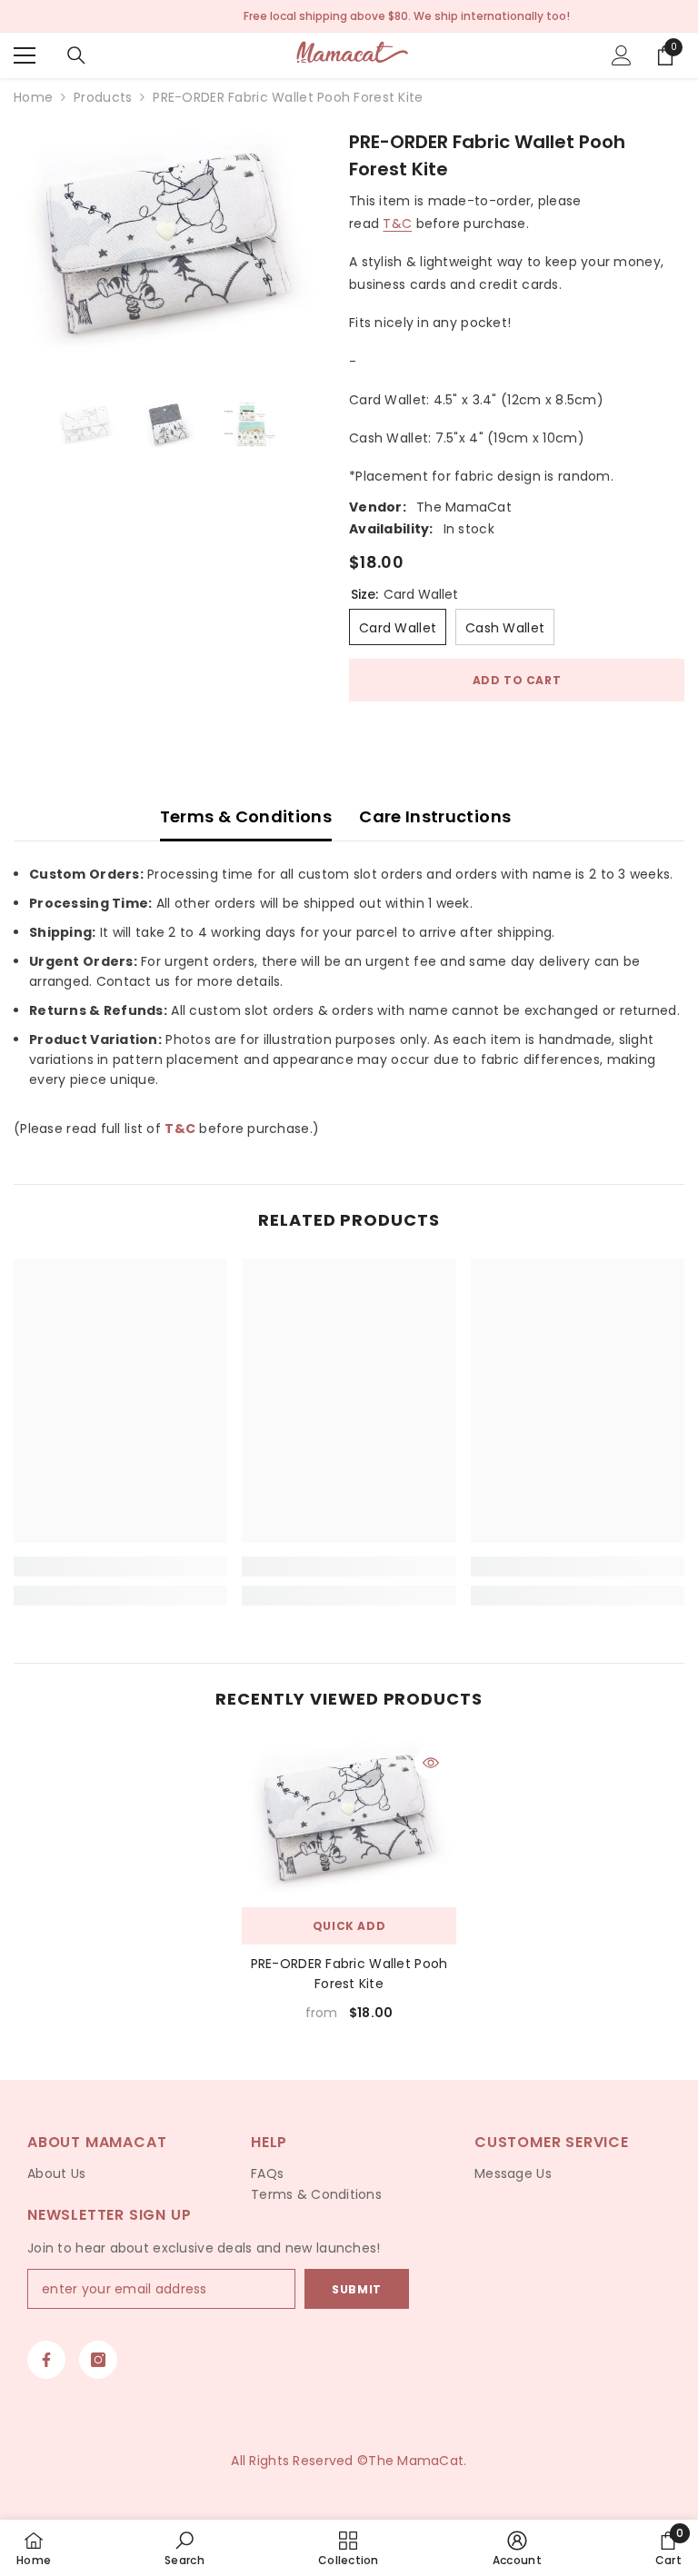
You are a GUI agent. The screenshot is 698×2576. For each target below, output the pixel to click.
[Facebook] (46, 2360)
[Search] (76, 55)
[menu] (25, 55)
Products (103, 97)
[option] (168, 244)
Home (33, 97)
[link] (120, 1566)
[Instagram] (98, 2360)
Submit (357, 2289)
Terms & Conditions (246, 816)
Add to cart (517, 680)
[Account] (622, 55)
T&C (397, 224)
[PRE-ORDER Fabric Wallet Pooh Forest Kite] (349, 1818)
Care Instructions (435, 816)
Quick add (349, 1926)
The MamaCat (464, 507)
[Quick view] (431, 1763)
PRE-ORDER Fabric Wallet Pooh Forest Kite (349, 1974)
